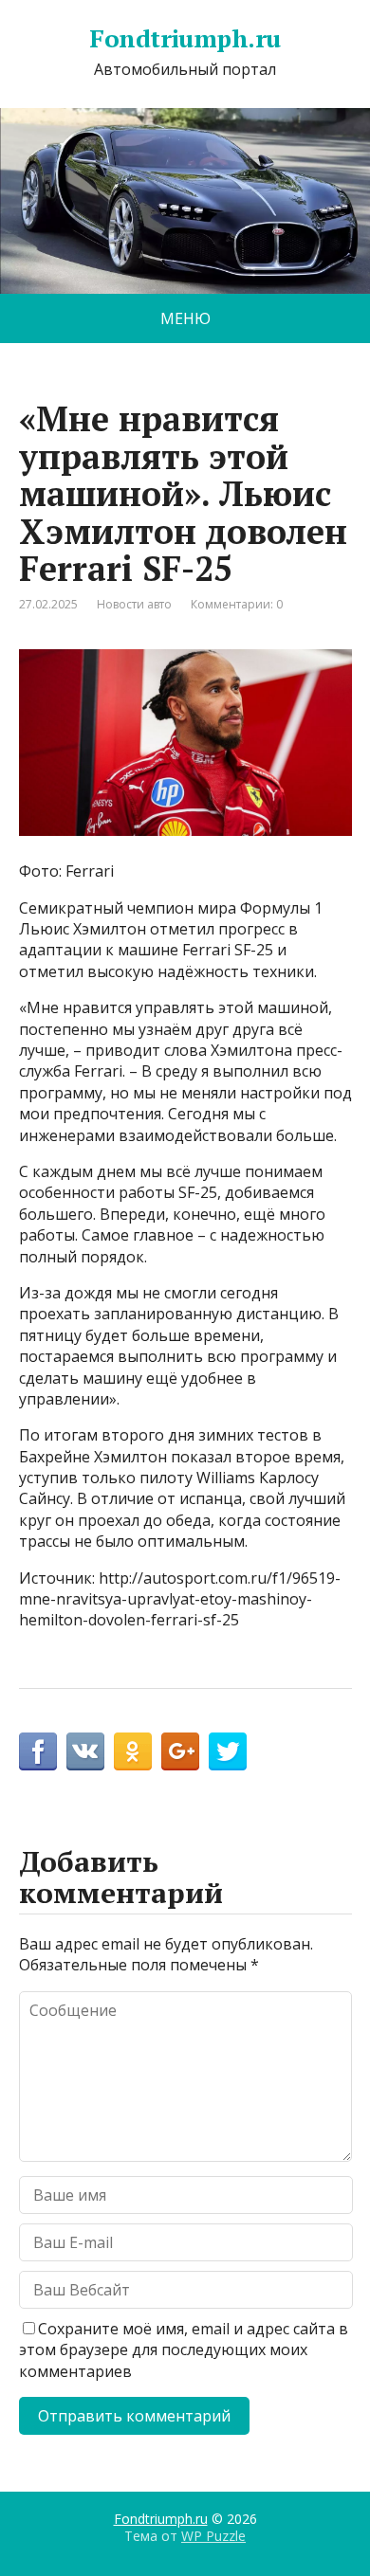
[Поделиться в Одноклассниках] (133, 1751)
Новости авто (134, 604)
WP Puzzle (213, 2536)
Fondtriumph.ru (185, 39)
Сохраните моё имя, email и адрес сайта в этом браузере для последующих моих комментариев (184, 2350)
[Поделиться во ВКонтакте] (85, 1751)
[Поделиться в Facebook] (38, 1751)
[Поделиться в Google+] (180, 1751)
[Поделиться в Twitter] (228, 1751)
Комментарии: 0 (237, 604)
